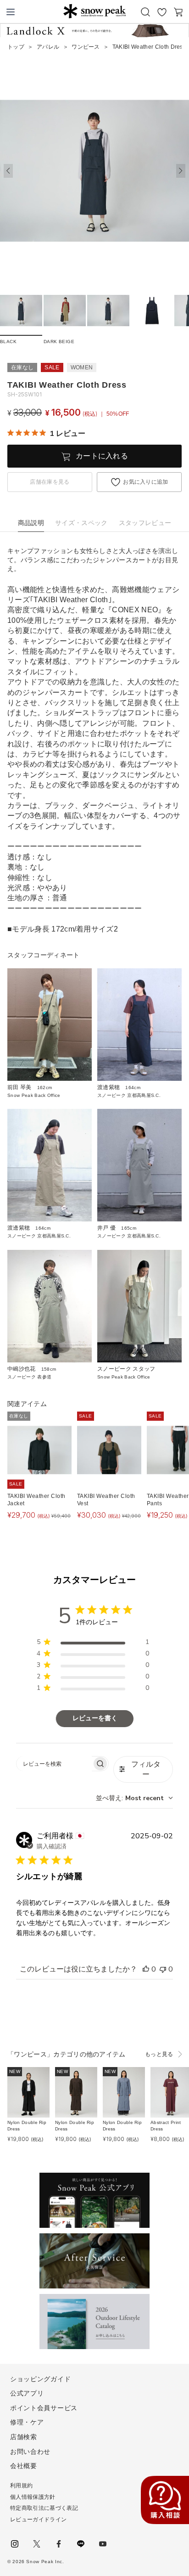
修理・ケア (27, 2422)
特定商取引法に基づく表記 (44, 2508)
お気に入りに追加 (146, 482)
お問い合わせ (30, 2452)
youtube (103, 2544)
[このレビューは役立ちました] (146, 1969)
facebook (59, 2544)
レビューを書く (95, 1718)
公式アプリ (27, 2393)
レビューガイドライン (38, 2520)
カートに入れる (102, 456)
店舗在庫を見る (50, 482)
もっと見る (159, 2054)
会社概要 (24, 2466)
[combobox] (134, 1798)
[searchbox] (54, 1764)
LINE (81, 2544)
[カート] (178, 12)
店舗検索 (24, 2437)
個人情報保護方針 (33, 2497)
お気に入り (162, 12)
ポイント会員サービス (44, 2408)
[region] (93, 1644)
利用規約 (21, 2486)
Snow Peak (94, 11)
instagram (15, 2544)
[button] (181, 171)
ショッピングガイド (40, 2379)
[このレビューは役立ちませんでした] (163, 1969)
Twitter (37, 2544)
